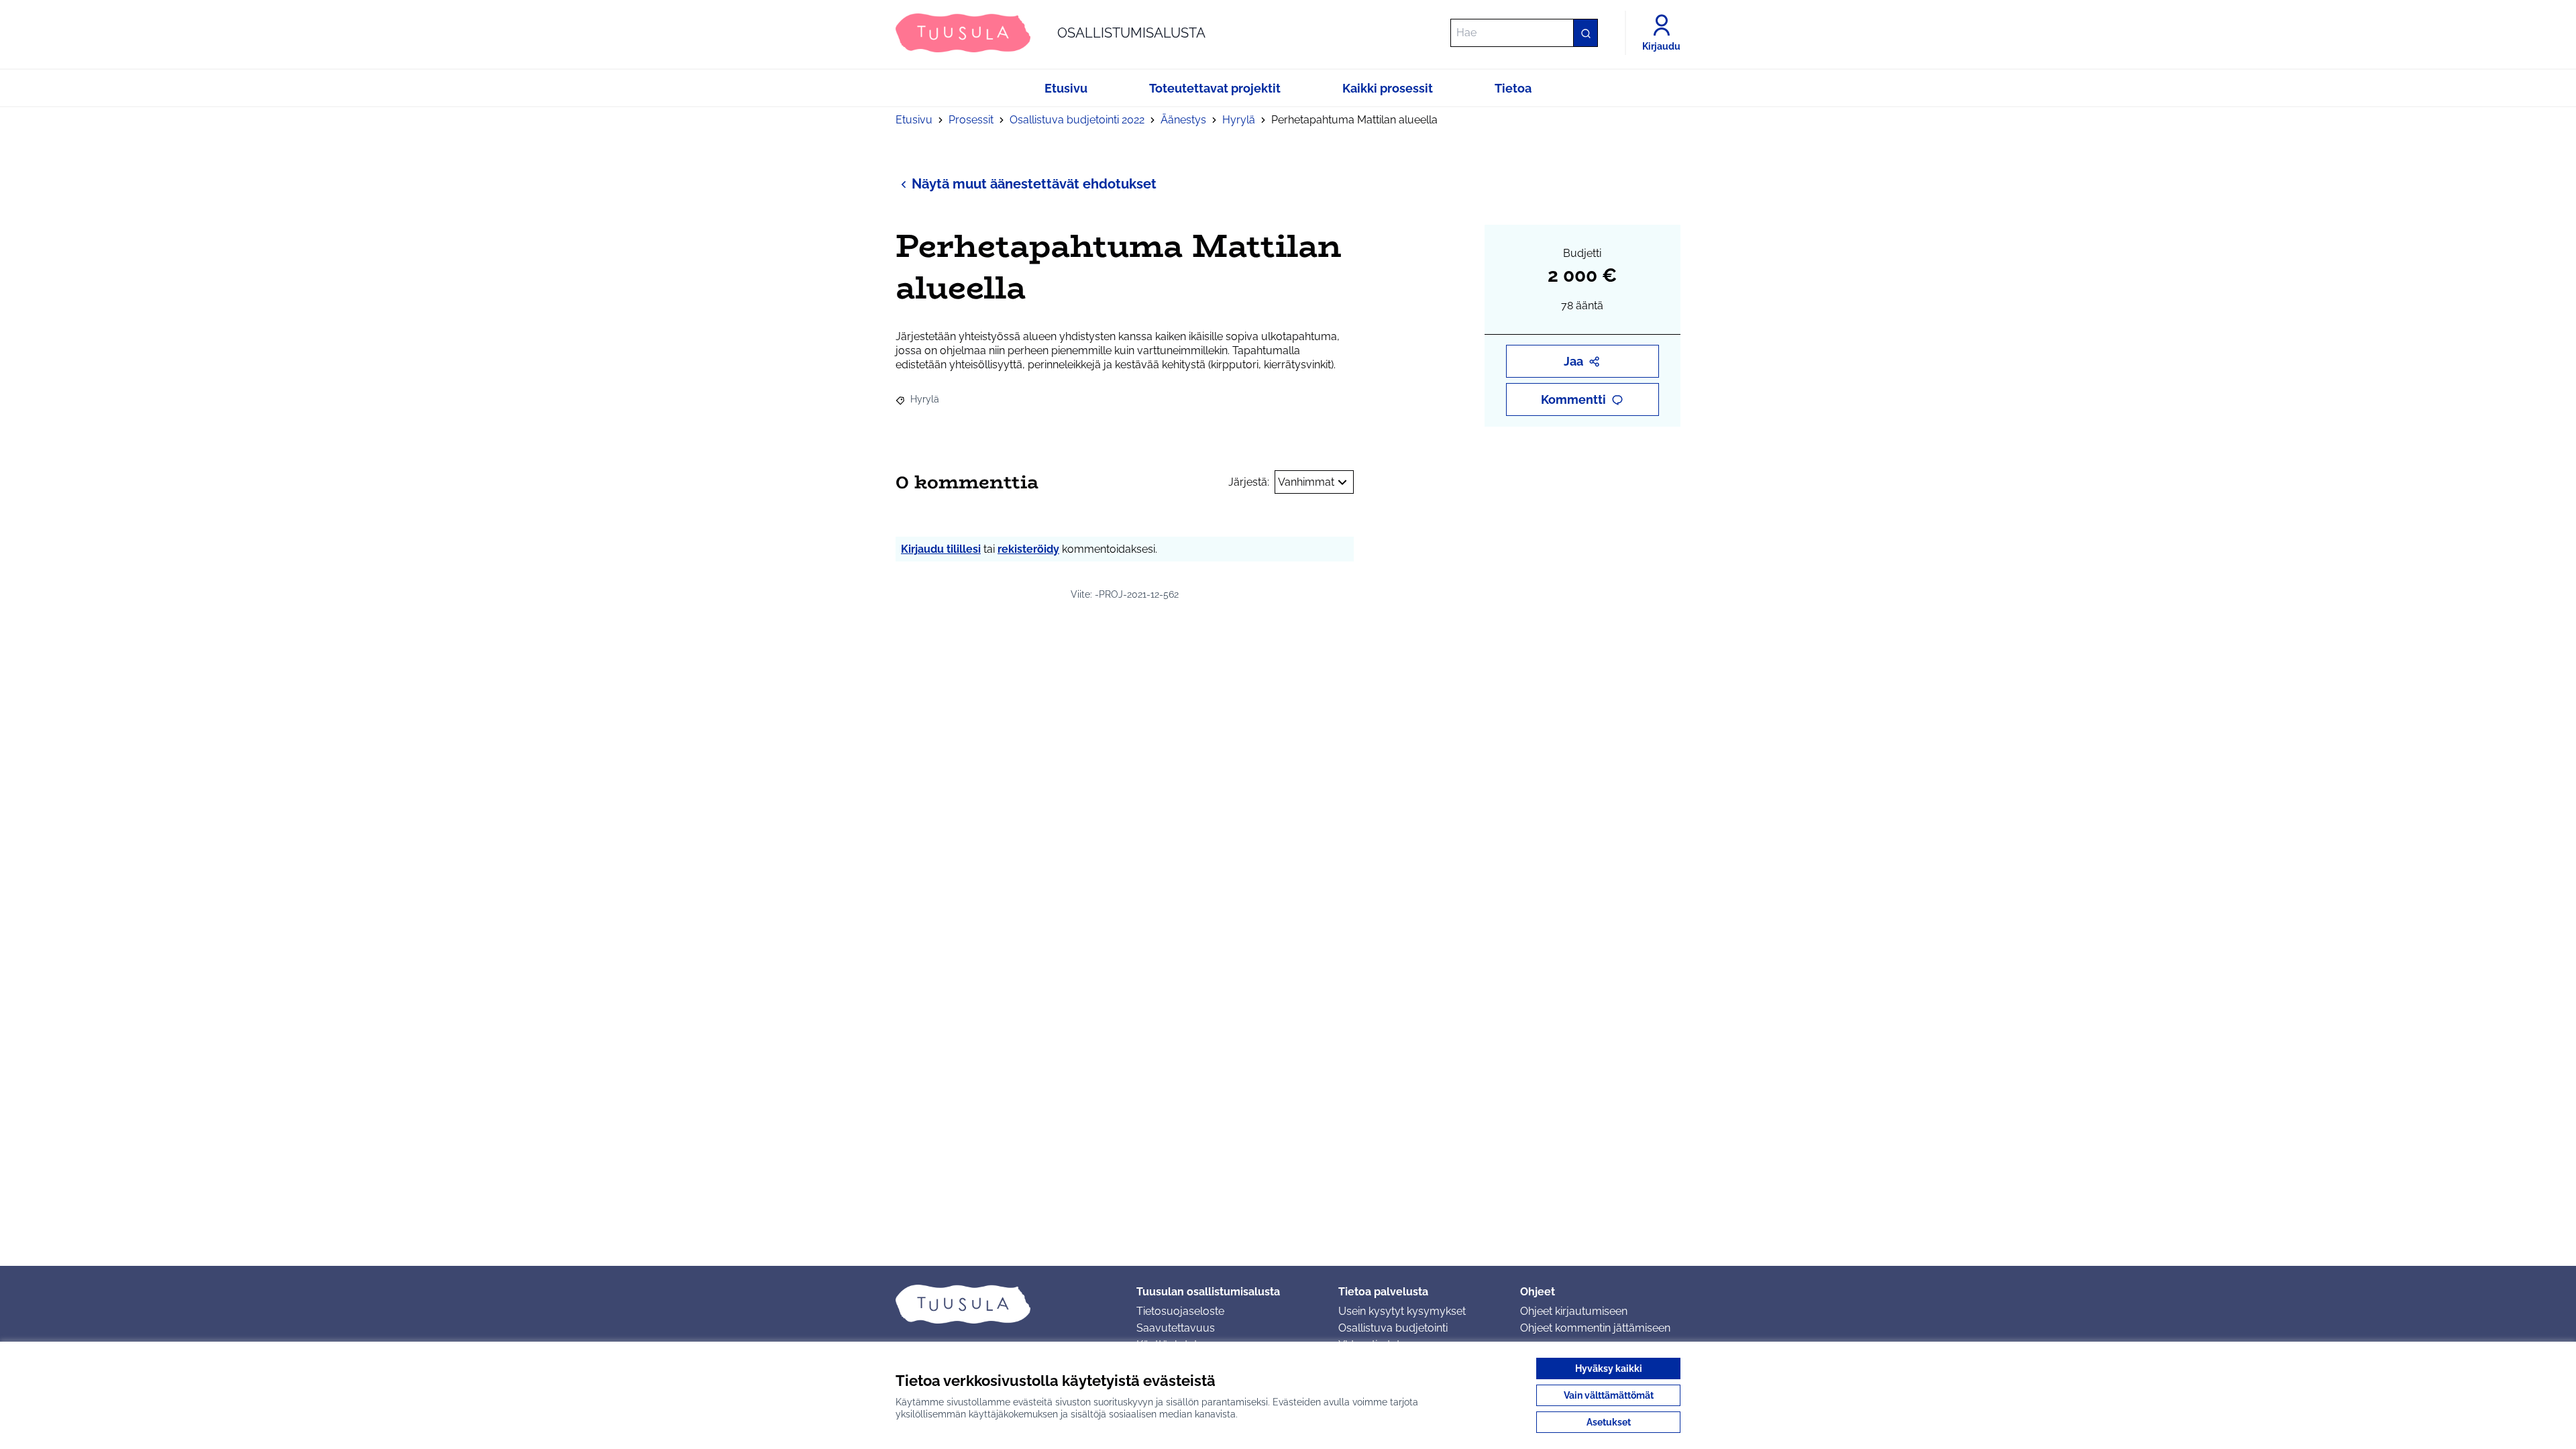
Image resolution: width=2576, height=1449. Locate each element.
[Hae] (1585, 33)
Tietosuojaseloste (1180, 1311)
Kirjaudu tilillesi (941, 549)
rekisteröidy (1028, 549)
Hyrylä (1239, 120)
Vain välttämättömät (1609, 1395)
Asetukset (1609, 1422)
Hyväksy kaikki (1609, 1368)
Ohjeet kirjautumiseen (1574, 1311)
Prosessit (971, 120)
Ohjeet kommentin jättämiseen (1595, 1328)
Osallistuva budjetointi (1393, 1328)
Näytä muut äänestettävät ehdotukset (1034, 184)
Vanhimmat (1306, 482)
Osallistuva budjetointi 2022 (1077, 120)
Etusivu (914, 120)
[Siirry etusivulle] (1005, 1304)
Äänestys (1183, 120)
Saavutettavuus (1176, 1328)
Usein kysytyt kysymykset (1402, 1311)
